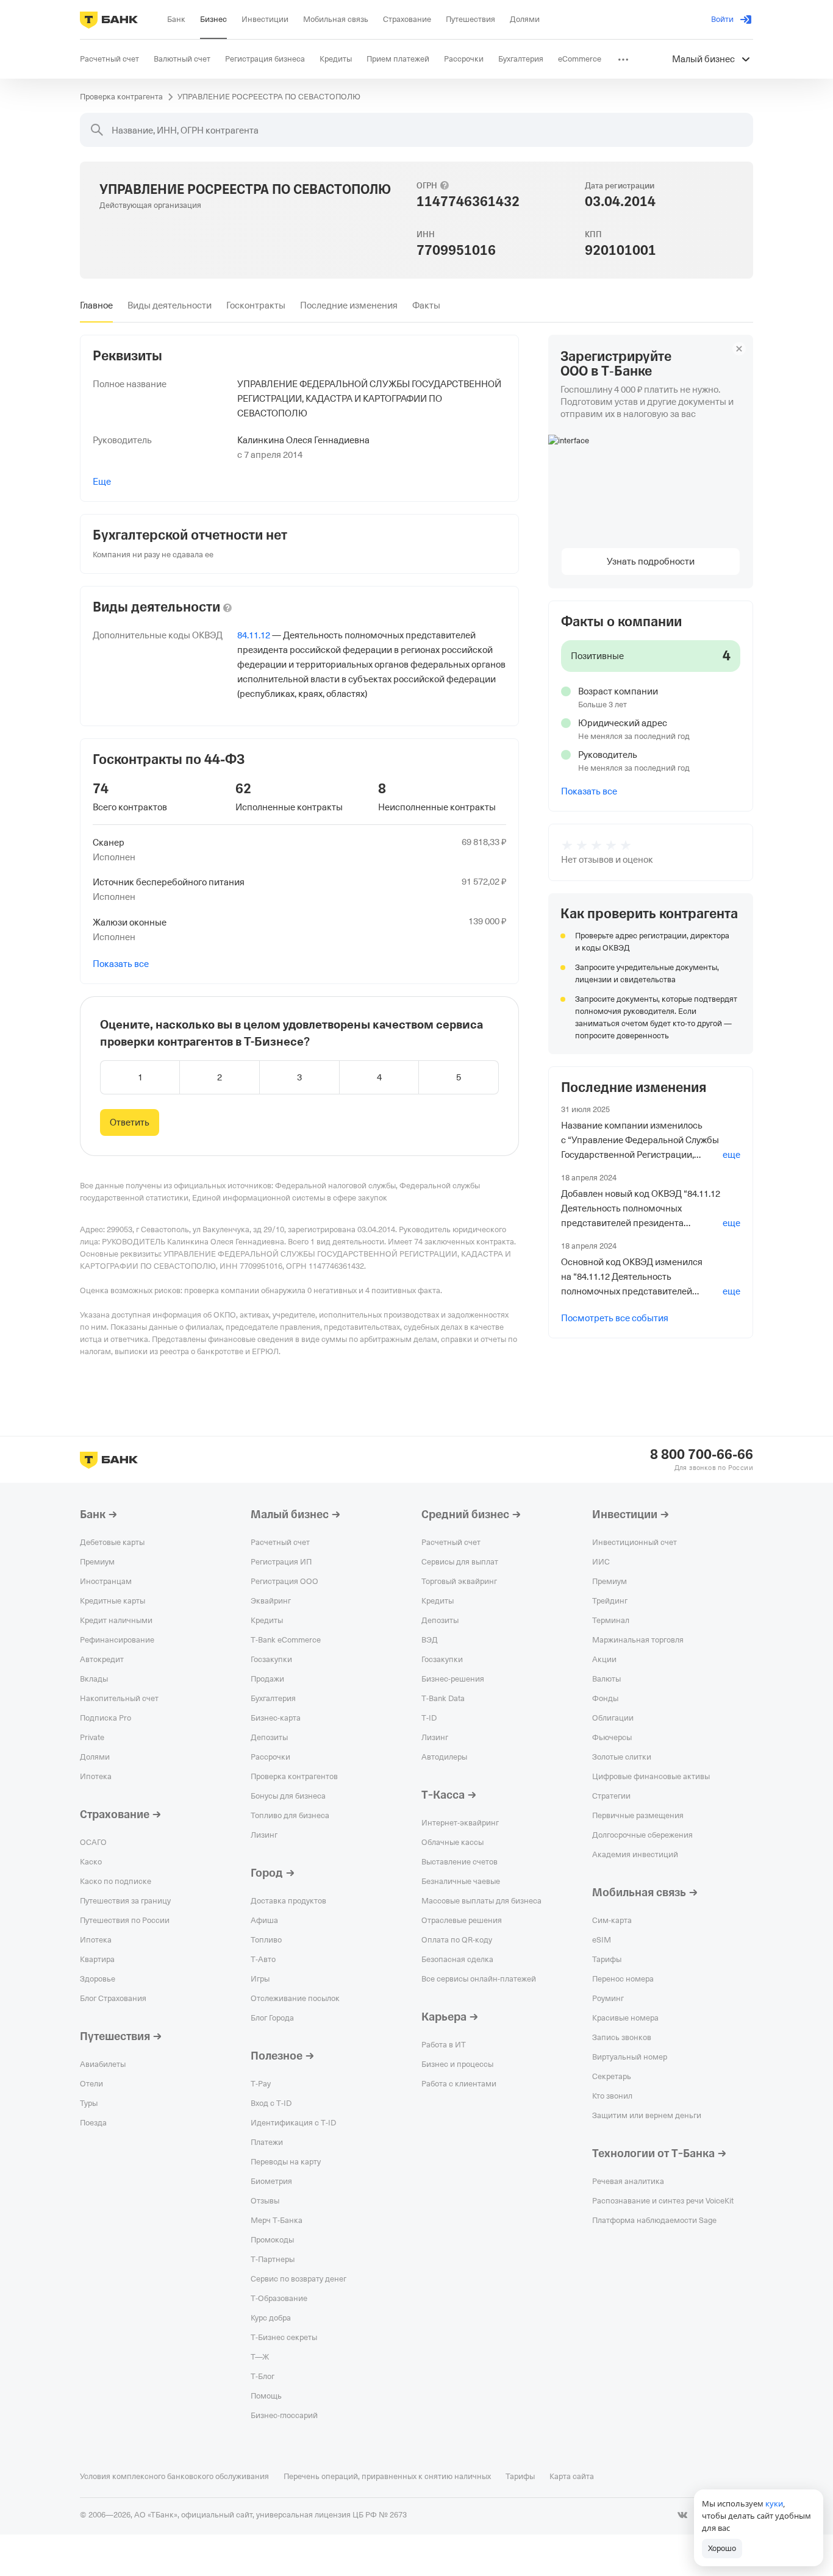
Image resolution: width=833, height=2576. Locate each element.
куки (774, 2503)
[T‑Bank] (109, 20)
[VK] (682, 2515)
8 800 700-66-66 (702, 1455)
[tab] (96, 305)
